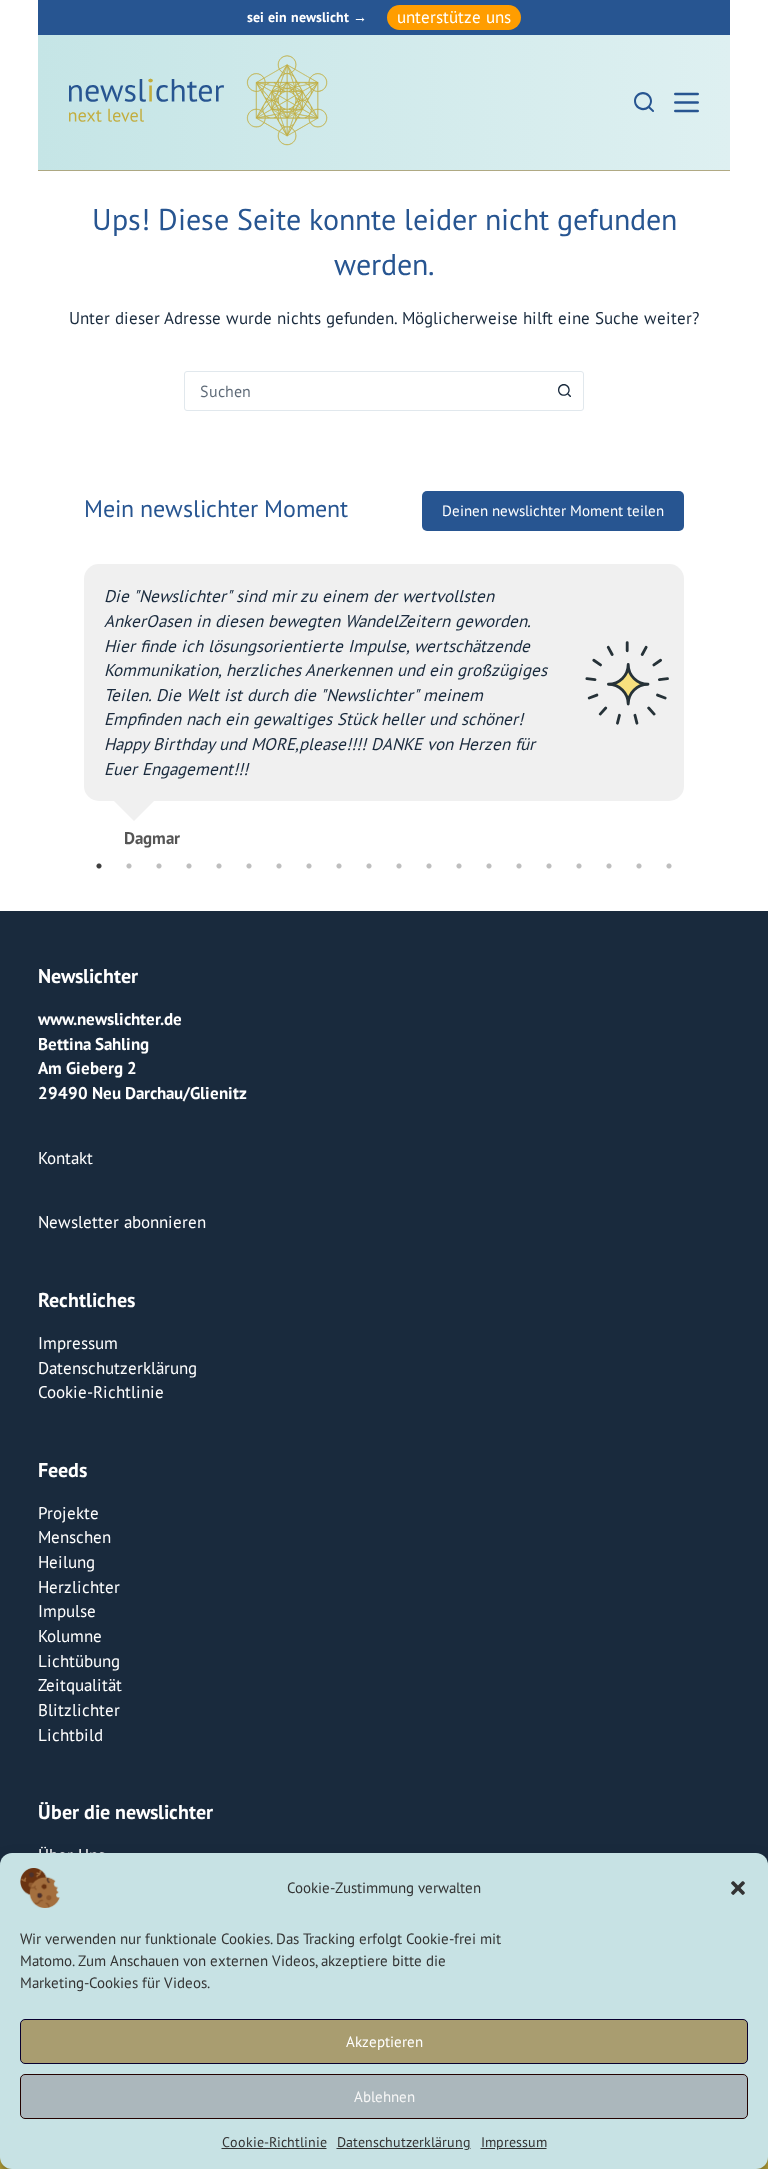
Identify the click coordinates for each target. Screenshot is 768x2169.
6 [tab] (249, 866)
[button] (738, 1888)
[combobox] (365, 391)
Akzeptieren (384, 2041)
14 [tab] (489, 866)
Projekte (68, 1513)
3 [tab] (159, 866)
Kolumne (70, 1636)
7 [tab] (279, 866)
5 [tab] (219, 866)
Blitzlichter (79, 1710)
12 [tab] (429, 866)
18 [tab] (609, 866)
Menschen (74, 1537)
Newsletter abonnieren (122, 1222)
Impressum (514, 2142)
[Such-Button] (564, 391)
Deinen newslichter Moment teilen (553, 510)
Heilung (66, 1562)
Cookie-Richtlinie (274, 2142)
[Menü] (686, 102)
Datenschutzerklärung (404, 2142)
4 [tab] (189, 866)
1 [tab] (99, 866)
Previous (69, 698)
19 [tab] (639, 866)
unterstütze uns (454, 17)
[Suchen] (644, 102)
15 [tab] (519, 866)
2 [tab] (129, 866)
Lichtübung (79, 1661)
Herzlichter (79, 1587)
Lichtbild (70, 1735)
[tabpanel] (384, 697)
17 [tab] (579, 866)
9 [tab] (339, 866)
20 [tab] (669, 866)
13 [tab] (459, 866)
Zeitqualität (80, 1685)
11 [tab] (399, 866)
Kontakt (65, 1158)
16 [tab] (549, 866)
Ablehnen (384, 2096)
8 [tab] (309, 866)
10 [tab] (369, 866)
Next (699, 698)
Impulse (67, 1611)
